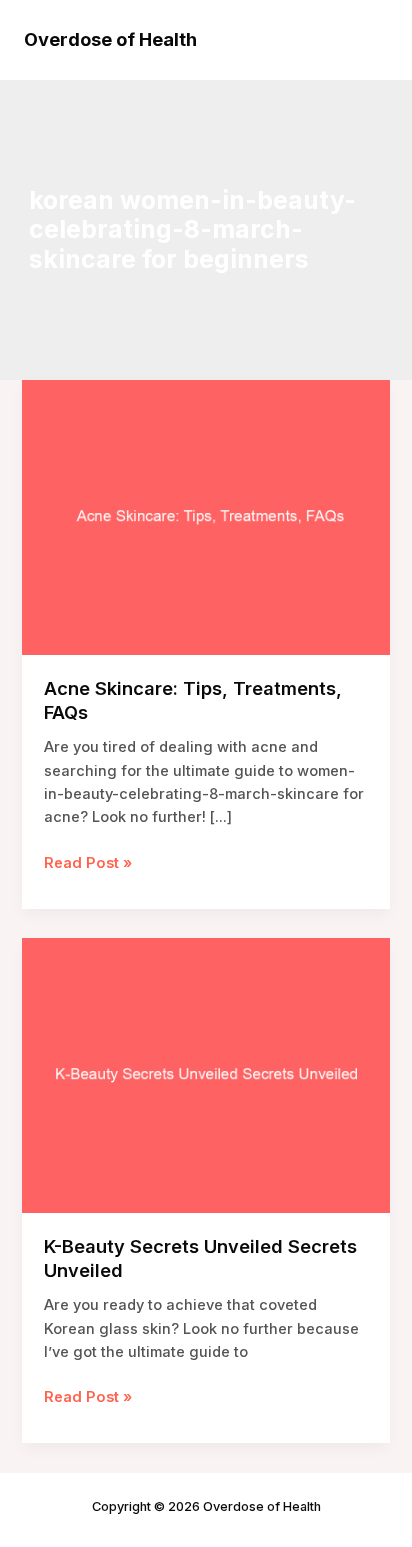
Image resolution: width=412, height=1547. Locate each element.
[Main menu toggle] (366, 40)
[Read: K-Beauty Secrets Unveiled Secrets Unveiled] (205, 1074)
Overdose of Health (110, 39)
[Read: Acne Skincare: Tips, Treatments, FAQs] (205, 517)
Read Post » (88, 862)
